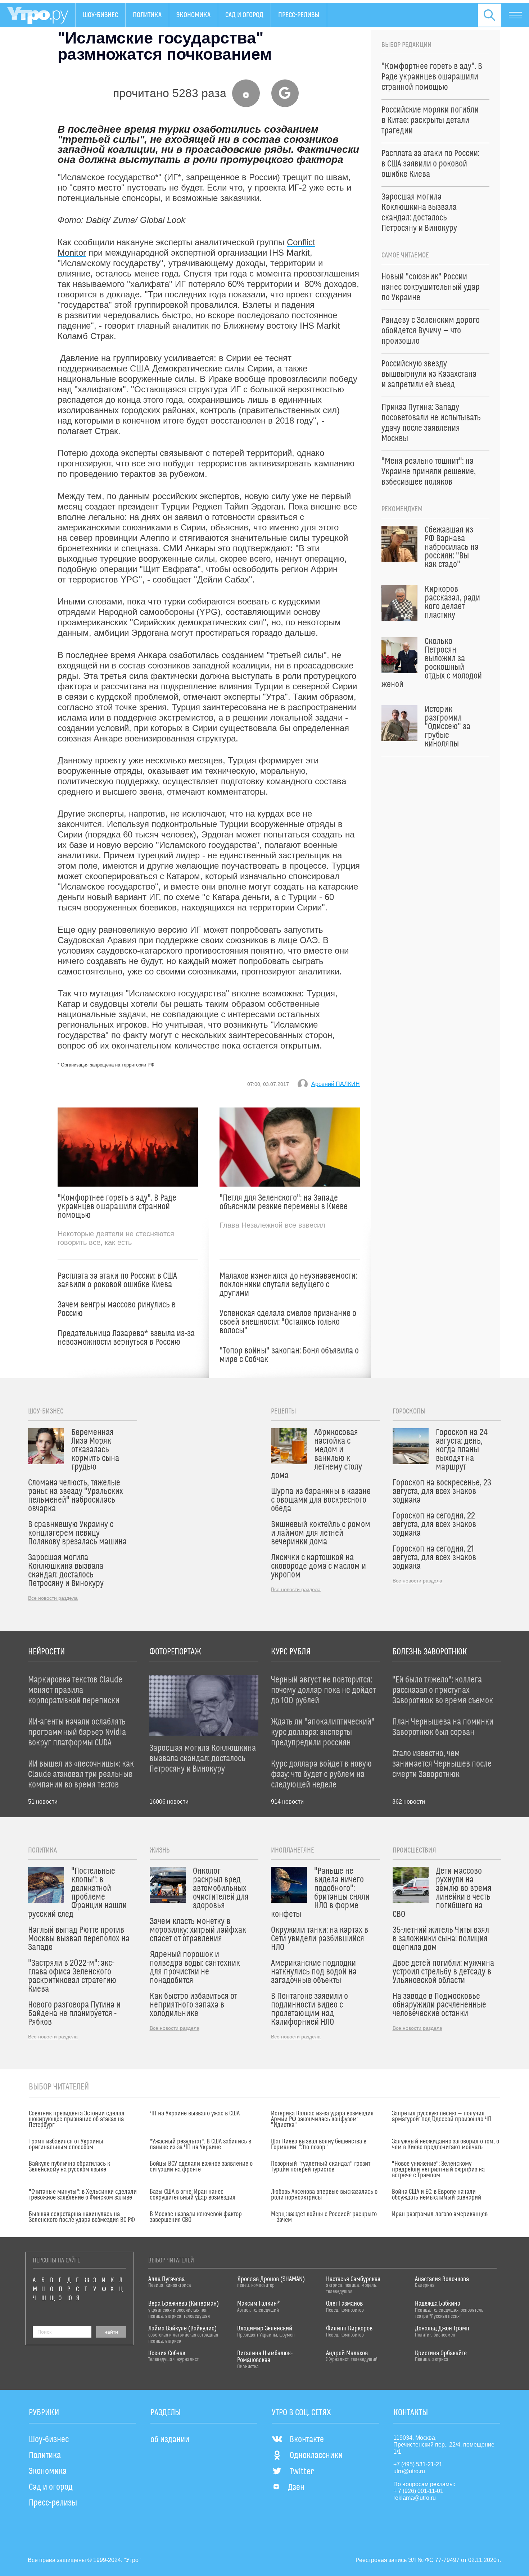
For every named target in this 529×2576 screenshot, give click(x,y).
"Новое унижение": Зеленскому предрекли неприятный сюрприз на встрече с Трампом (438, 2170)
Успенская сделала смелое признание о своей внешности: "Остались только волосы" (288, 1322)
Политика (147, 15)
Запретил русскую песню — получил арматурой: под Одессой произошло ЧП (442, 2116)
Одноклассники (316, 2456)
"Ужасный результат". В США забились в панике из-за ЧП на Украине (200, 2145)
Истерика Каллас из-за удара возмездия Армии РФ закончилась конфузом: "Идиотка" (322, 2119)
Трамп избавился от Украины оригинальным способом (66, 2145)
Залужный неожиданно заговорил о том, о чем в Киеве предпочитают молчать (446, 2145)
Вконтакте (307, 2440)
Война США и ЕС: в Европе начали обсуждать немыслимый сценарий (437, 2195)
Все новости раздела (53, 1598)
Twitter (302, 2472)
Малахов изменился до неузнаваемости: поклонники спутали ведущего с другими (288, 1285)
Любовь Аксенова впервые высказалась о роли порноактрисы (324, 2195)
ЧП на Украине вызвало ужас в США (195, 2114)
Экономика (193, 15)
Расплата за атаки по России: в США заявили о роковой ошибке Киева (117, 1280)
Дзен (296, 2488)
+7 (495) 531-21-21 (418, 2464)
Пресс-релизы (299, 15)
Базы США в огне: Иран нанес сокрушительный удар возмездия (193, 2195)
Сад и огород (244, 15)
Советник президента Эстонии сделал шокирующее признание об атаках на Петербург (77, 2119)
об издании (170, 2440)
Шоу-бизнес (100, 15)
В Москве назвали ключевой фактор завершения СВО (196, 2217)
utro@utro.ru (409, 2471)
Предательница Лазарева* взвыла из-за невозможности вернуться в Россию (126, 1338)
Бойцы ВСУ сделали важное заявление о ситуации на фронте (201, 2167)
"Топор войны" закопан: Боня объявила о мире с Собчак (289, 1355)
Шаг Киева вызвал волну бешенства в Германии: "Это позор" (319, 2145)
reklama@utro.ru (415, 2498)
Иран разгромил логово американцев (440, 2214)
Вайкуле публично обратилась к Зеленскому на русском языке (69, 2167)
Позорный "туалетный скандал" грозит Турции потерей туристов (321, 2167)
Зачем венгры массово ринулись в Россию (117, 1309)
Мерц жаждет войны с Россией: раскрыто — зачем (324, 2217)
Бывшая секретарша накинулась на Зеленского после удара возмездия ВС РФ (82, 2217)
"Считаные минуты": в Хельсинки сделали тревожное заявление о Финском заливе (83, 2195)
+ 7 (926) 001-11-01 (418, 2491)
